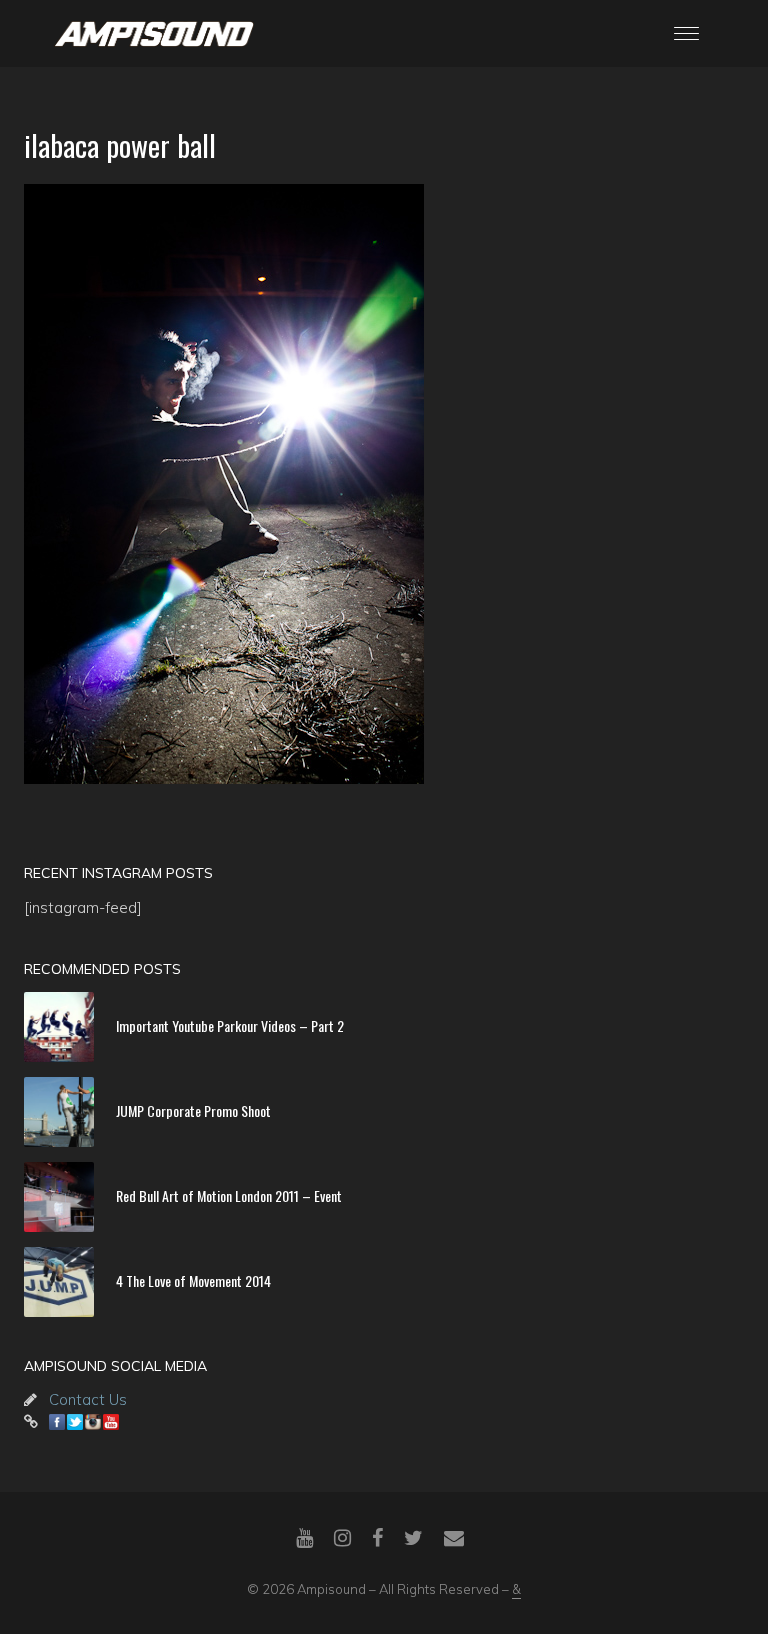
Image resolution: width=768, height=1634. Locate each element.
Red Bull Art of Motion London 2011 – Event (229, 1195)
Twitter (75, 1422)
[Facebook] (377, 1538)
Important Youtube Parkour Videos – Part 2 (230, 1025)
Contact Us (88, 1399)
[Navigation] (686, 33)
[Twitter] (413, 1538)
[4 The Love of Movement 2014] (59, 1282)
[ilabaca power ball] (384, 484)
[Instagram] (342, 1538)
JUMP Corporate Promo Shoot (193, 1110)
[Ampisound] (154, 32)
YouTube (111, 1422)
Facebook (57, 1422)
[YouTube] (304, 1538)
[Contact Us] (454, 1538)
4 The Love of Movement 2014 (193, 1280)
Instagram (93, 1422)
